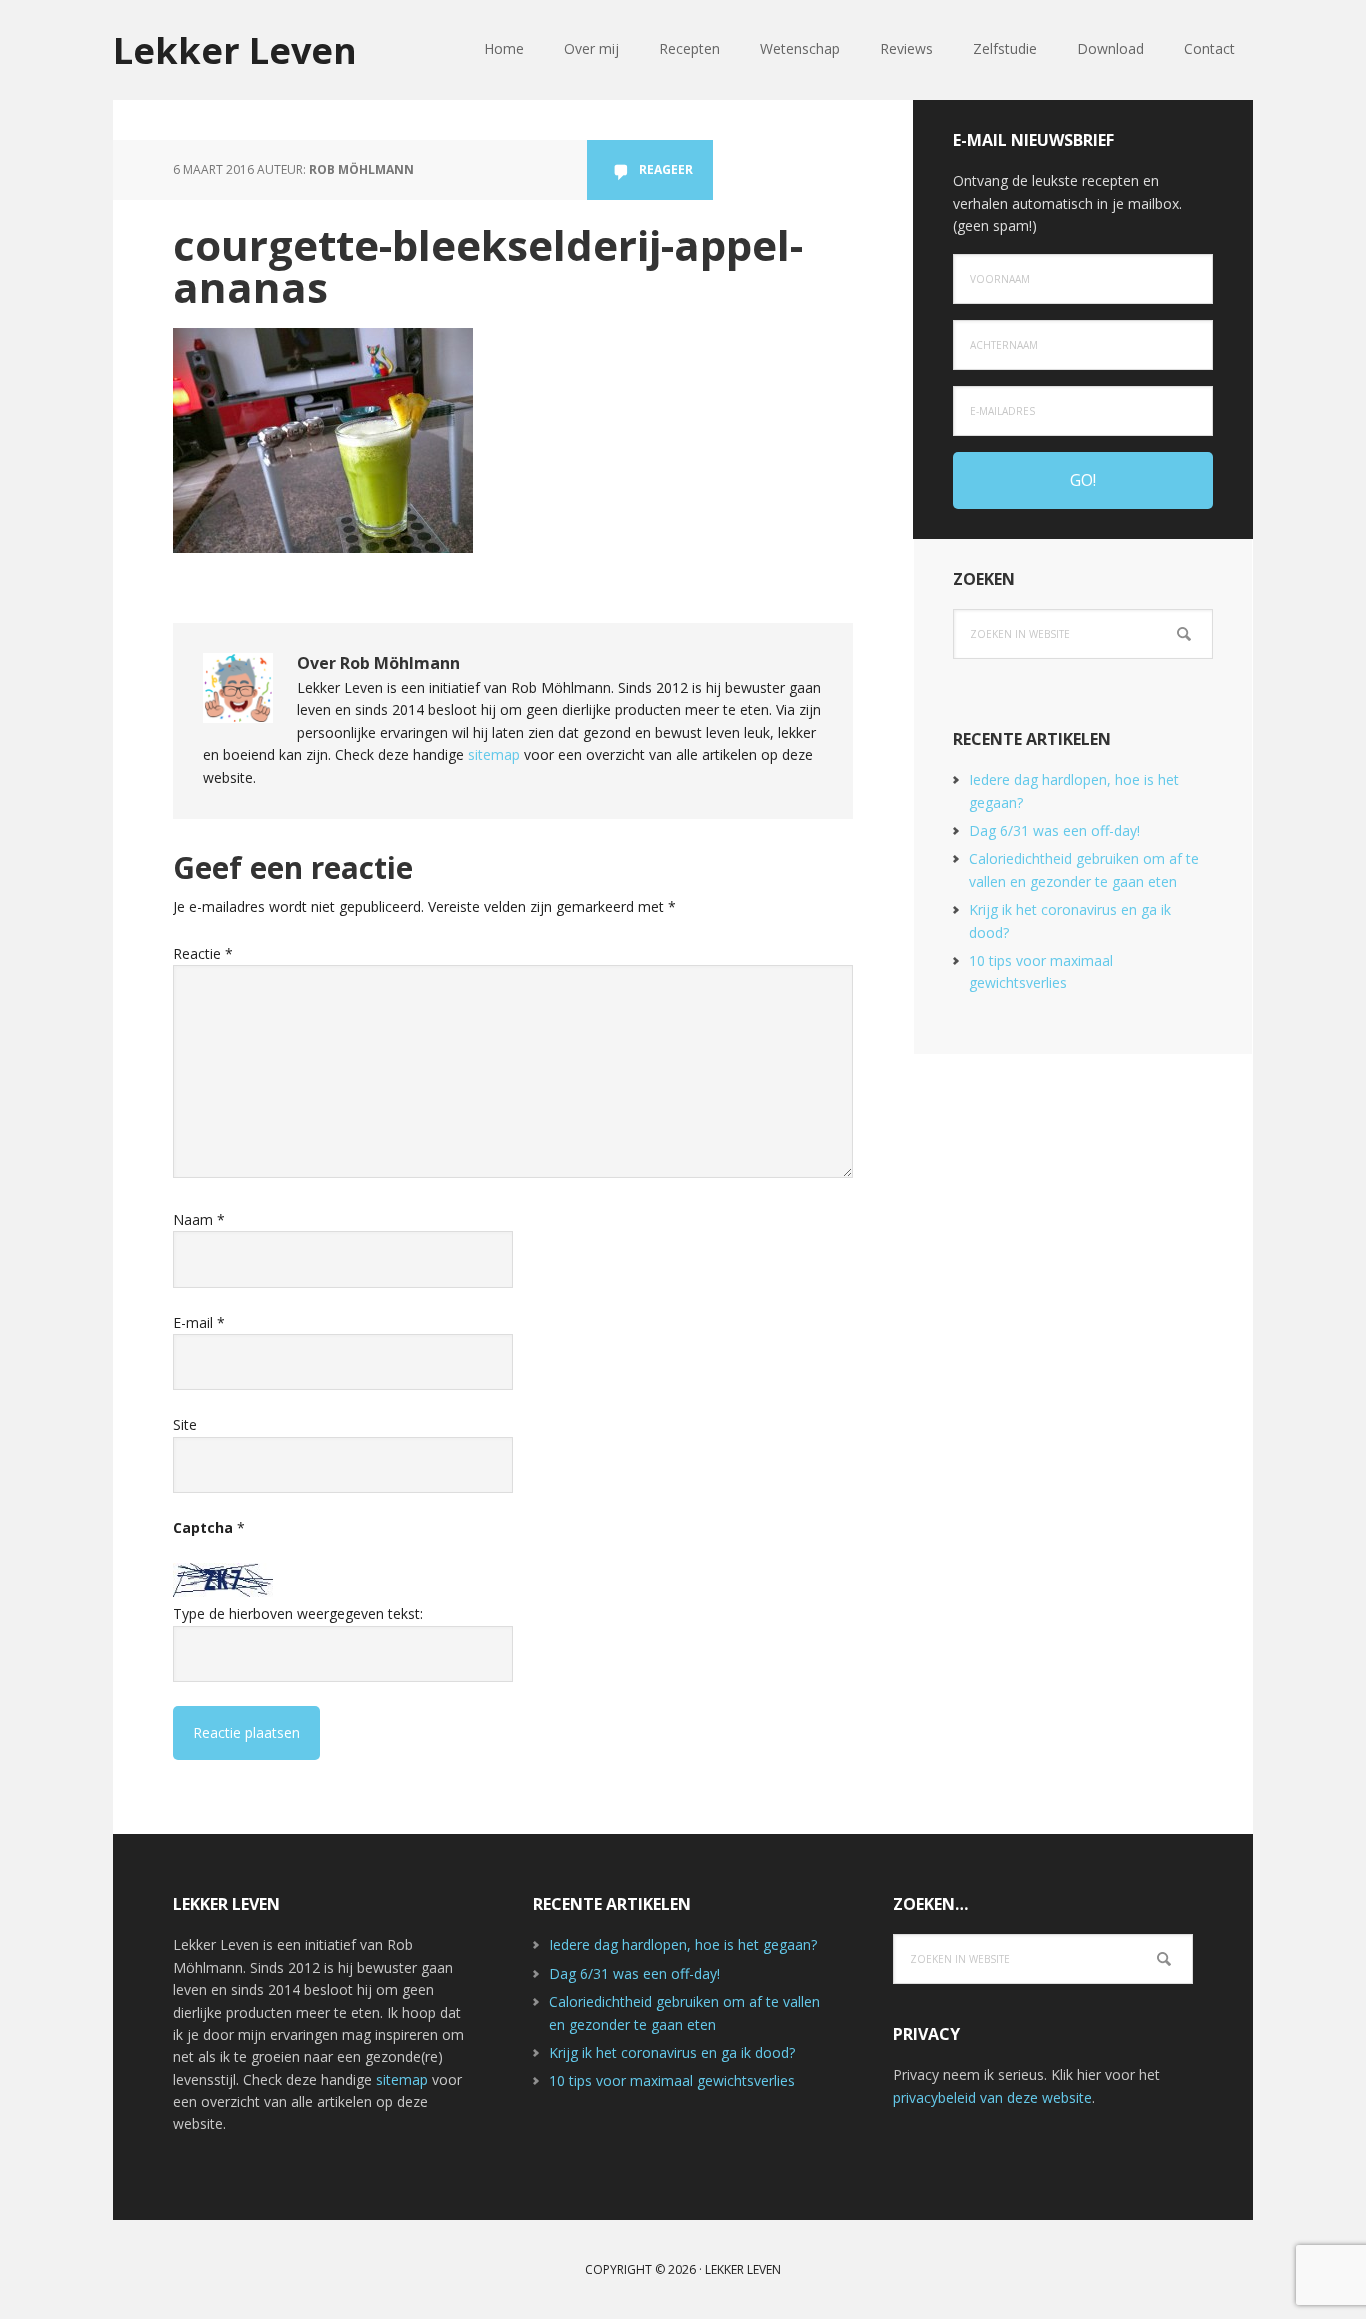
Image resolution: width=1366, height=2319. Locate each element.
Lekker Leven (235, 49)
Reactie (203, 953)
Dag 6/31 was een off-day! (1054, 830)
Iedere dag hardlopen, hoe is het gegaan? (683, 1944)
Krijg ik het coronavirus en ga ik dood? (672, 2052)
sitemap (494, 754)
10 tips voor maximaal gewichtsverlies (672, 2080)
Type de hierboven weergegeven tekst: (298, 1613)
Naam (199, 1219)
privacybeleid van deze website (992, 2097)
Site (185, 1424)
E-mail (199, 1322)
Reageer (666, 169)
